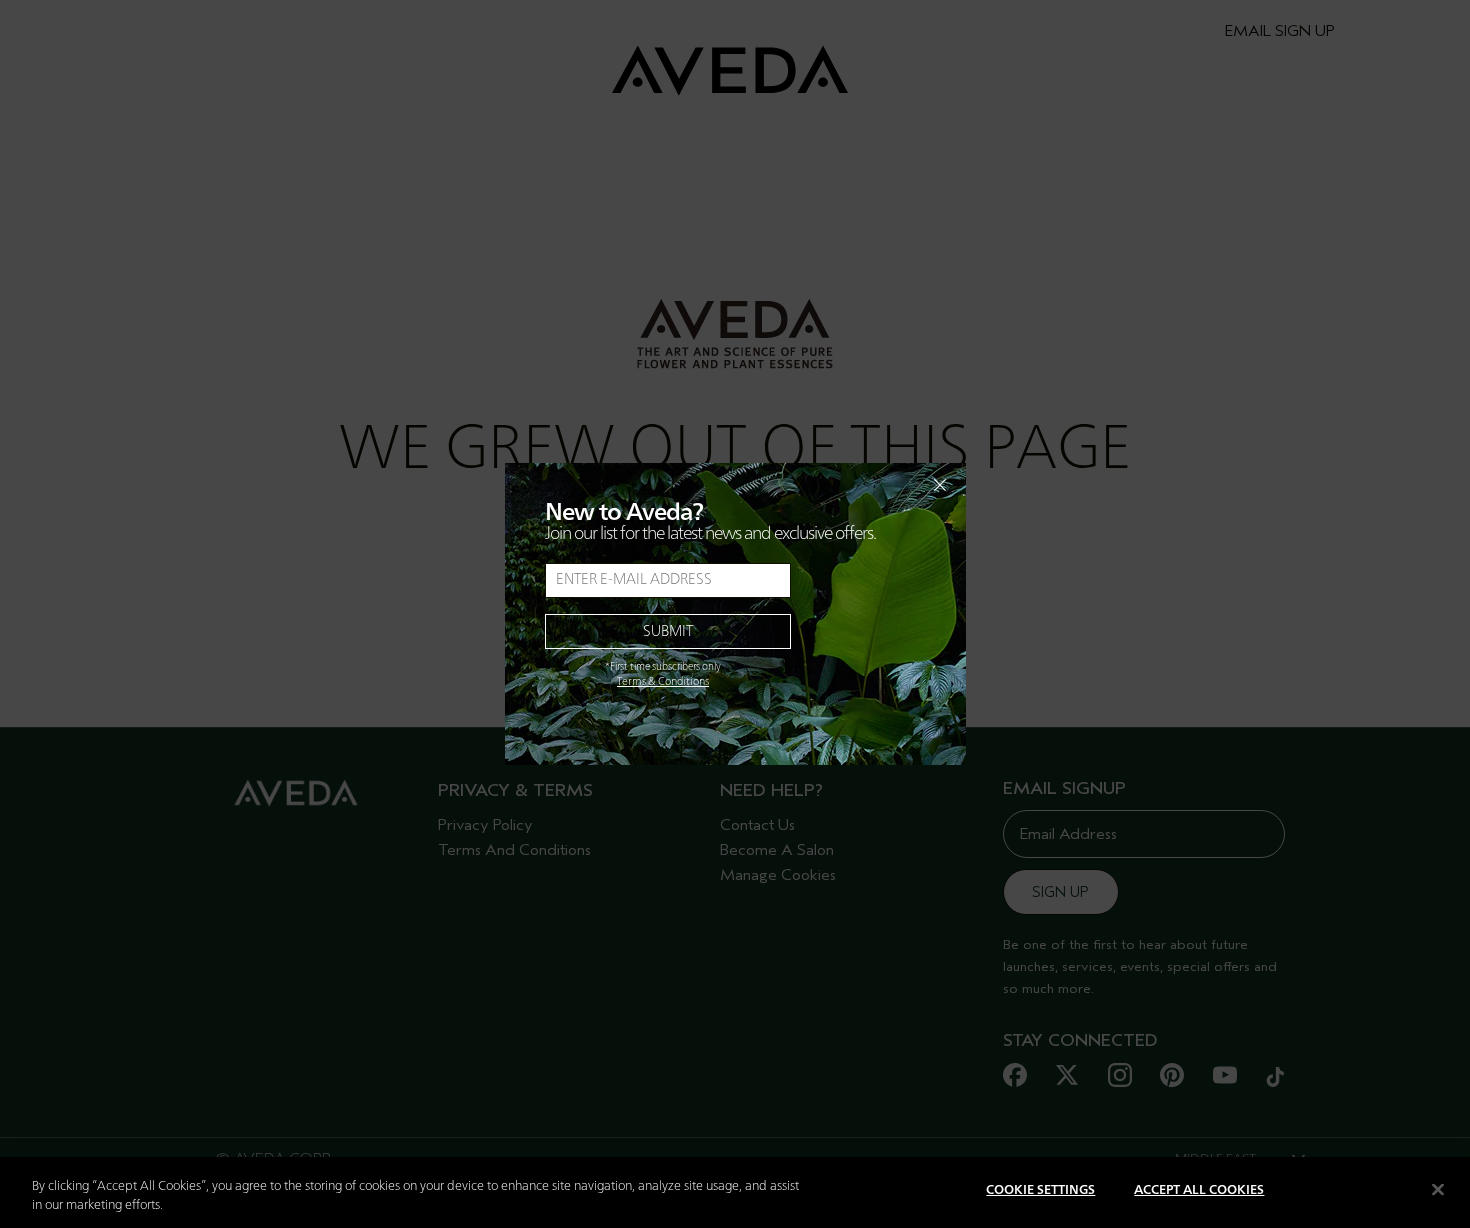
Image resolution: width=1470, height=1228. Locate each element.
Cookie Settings (1040, 1190)
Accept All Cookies (1199, 1190)
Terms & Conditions (663, 682)
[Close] (1438, 1189)
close (888, 485)
